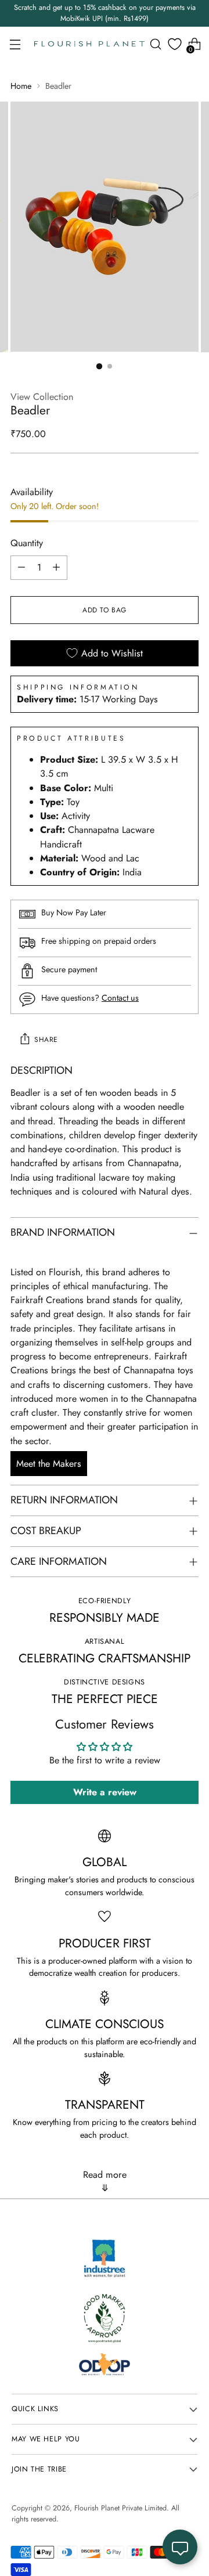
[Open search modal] (155, 44)
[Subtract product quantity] (21, 568)
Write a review (105, 1792)
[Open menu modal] (15, 44)
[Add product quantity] (56, 568)
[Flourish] (89, 44)
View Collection (42, 397)
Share (46, 1040)
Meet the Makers (49, 1464)
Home (21, 86)
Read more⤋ (105, 2181)
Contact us (120, 998)
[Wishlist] (175, 44)
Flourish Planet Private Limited (120, 2508)
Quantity (27, 543)
